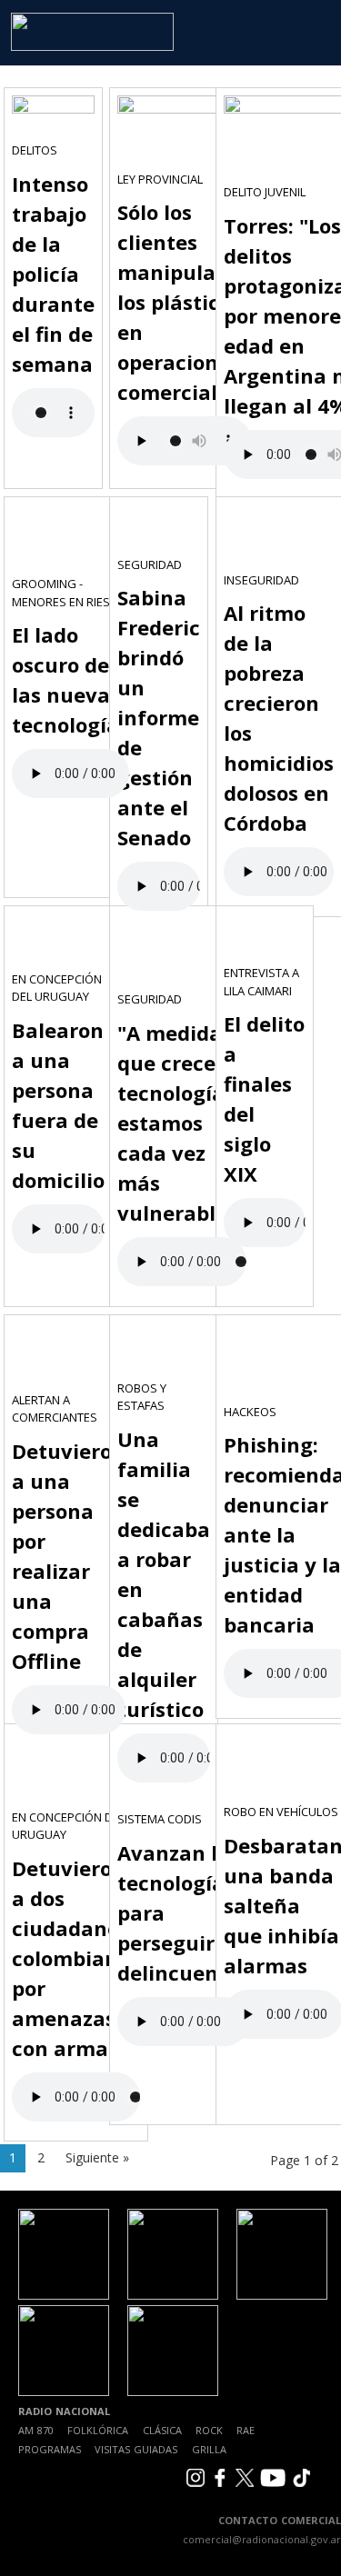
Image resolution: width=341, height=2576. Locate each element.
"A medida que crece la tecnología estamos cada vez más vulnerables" (182, 1123)
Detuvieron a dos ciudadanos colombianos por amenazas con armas (76, 1958)
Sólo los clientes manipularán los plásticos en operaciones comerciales (184, 302)
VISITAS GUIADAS (136, 2449)
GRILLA (209, 2449)
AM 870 (36, 2430)
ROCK (209, 2430)
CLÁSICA (162, 2430)
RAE (246, 2430)
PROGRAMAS (50, 2449)
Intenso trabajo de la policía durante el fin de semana (53, 274)
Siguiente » (97, 2157)
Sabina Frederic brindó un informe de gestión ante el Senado (159, 717)
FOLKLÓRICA (98, 2430)
